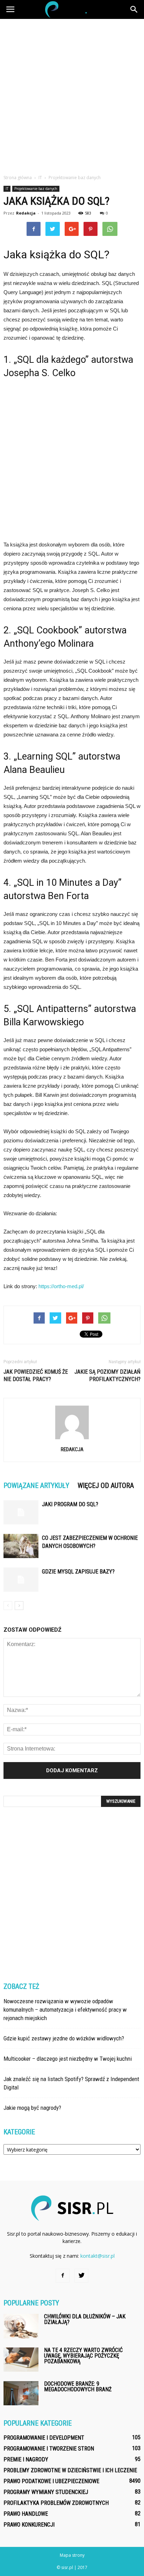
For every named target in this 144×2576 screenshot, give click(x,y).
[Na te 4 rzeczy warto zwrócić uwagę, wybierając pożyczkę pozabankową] (21, 2360)
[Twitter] (81, 2276)
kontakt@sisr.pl (98, 2256)
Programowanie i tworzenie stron (49, 2449)
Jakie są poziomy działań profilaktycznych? (107, 1375)
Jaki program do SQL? (70, 1504)
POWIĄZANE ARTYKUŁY (36, 1486)
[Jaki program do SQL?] (21, 1512)
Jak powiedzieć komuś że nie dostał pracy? (36, 1375)
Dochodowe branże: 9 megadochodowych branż (78, 2387)
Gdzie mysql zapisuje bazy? (78, 1572)
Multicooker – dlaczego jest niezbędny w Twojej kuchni (68, 2059)
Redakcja (26, 213)
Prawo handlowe (26, 2514)
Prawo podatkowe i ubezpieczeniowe (51, 2481)
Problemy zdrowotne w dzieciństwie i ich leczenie (70, 2470)
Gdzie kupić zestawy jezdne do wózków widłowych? (64, 2038)
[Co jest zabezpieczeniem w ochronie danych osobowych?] (21, 1546)
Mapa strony (72, 2555)
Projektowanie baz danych (36, 189)
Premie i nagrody (26, 2459)
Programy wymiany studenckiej (46, 2492)
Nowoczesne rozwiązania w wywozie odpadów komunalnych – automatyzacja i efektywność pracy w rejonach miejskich (65, 2010)
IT (7, 189)
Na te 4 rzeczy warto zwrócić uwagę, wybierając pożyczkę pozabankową (83, 2356)
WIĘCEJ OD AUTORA (106, 1486)
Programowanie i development (44, 2438)
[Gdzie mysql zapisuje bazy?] (21, 1580)
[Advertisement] (72, 95)
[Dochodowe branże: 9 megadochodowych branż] (21, 2393)
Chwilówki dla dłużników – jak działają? (85, 2319)
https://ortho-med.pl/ (61, 1286)
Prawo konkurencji (29, 2525)
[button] (134, 9)
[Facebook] (63, 2276)
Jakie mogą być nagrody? (32, 2108)
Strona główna (18, 178)
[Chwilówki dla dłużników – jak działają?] (21, 2326)
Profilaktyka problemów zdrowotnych (56, 2503)
